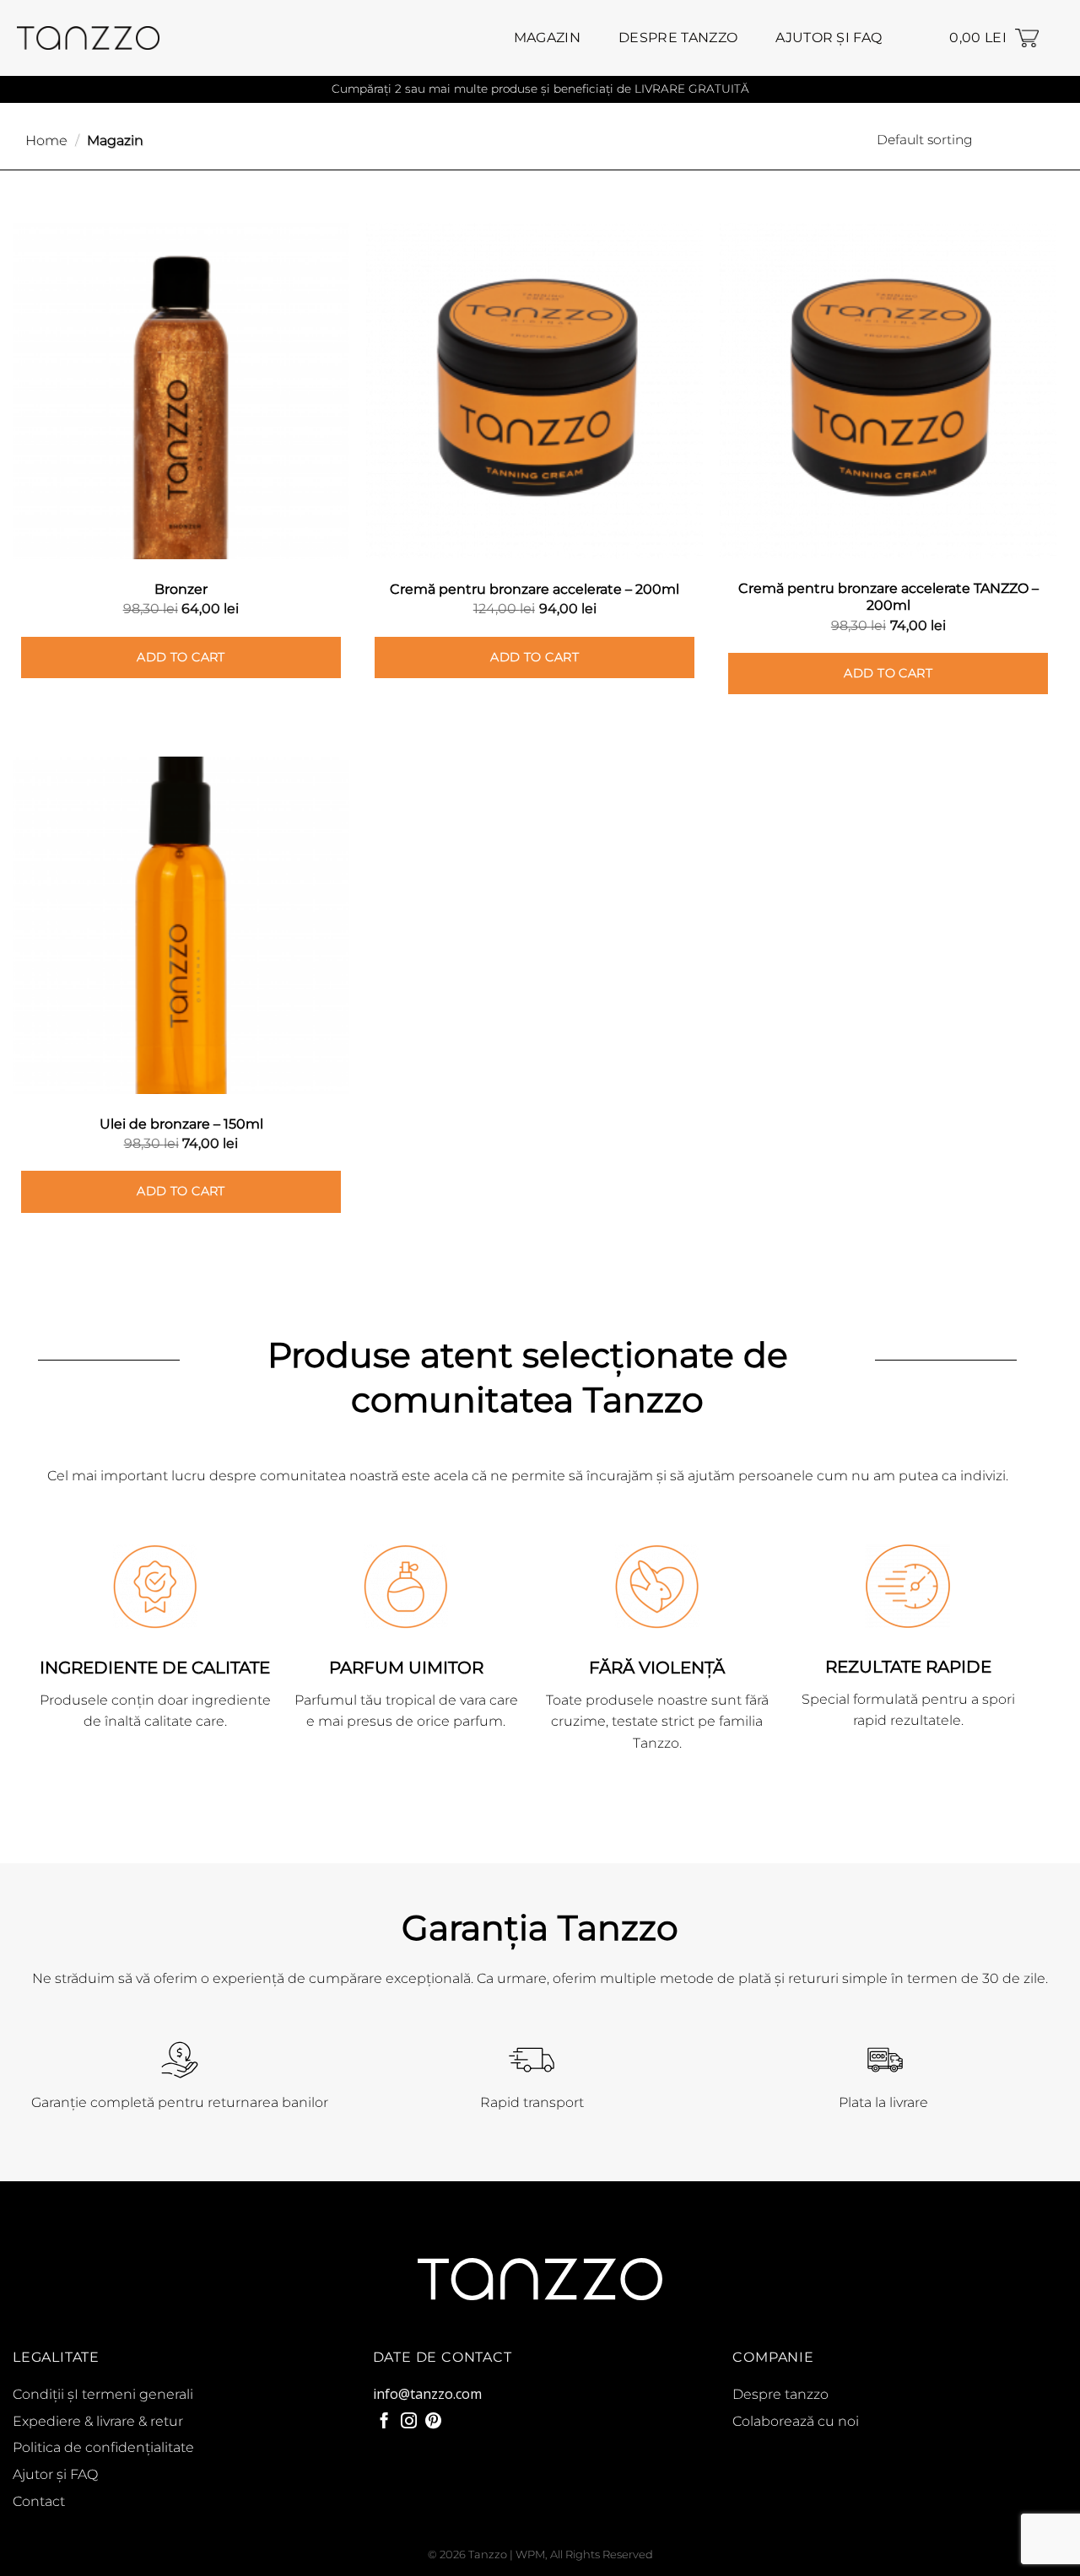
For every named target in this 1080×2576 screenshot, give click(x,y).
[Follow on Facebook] (384, 2422)
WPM (530, 2554)
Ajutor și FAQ (829, 38)
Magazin (547, 38)
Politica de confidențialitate (103, 2447)
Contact (39, 2501)
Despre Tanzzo (678, 38)
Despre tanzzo (780, 2394)
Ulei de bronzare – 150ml (181, 1124)
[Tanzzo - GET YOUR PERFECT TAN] (88, 38)
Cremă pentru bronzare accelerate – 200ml (535, 589)
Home (46, 140)
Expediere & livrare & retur (98, 2421)
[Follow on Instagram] (409, 2422)
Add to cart (181, 657)
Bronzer (181, 589)
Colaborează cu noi (796, 2421)
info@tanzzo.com (427, 2394)
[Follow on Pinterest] (433, 2422)
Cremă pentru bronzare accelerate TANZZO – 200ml (888, 597)
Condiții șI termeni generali (103, 2394)
